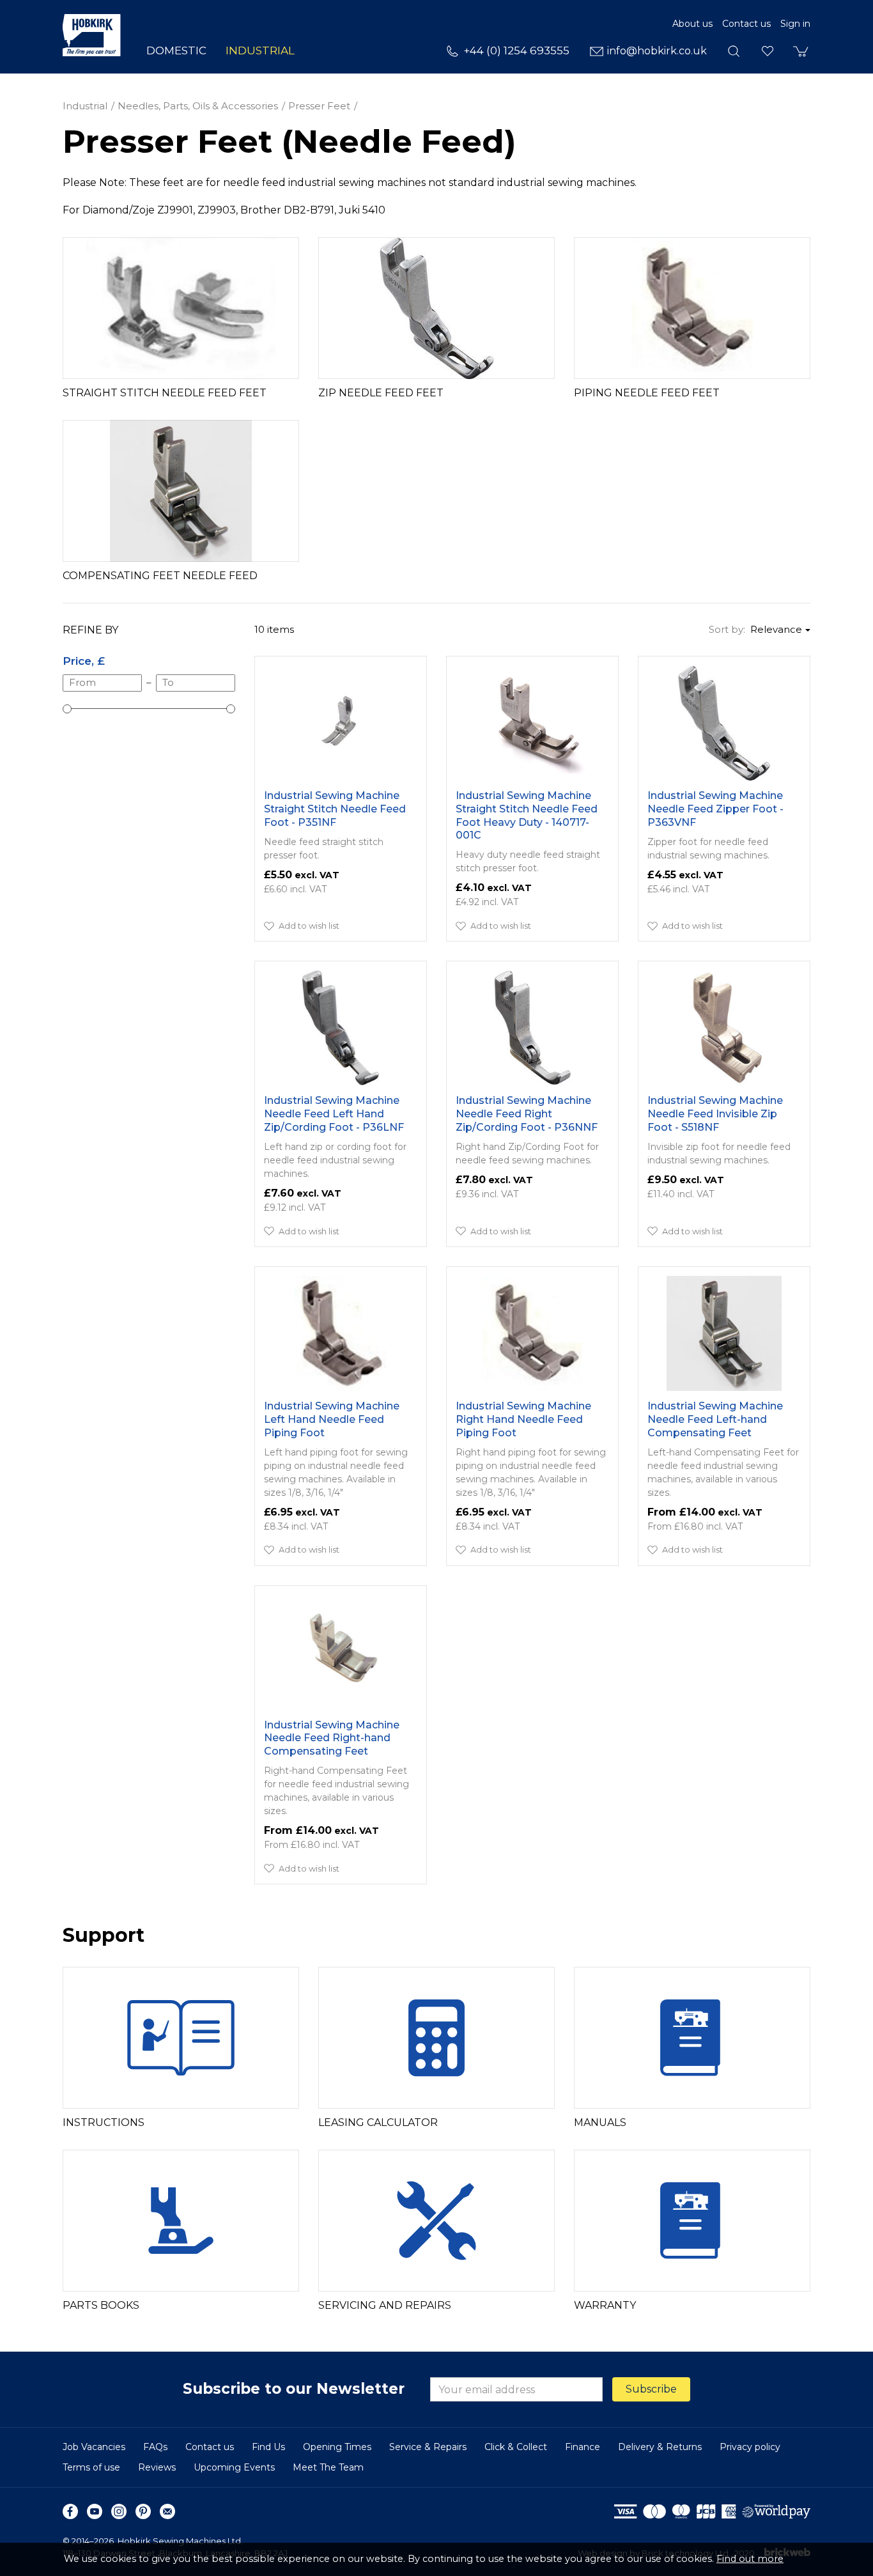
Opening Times (337, 2447)
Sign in (795, 24)
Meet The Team (328, 2467)
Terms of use (91, 2467)
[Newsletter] (167, 2511)
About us (692, 24)
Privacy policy (750, 2447)
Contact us (746, 24)
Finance (583, 2447)
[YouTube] (95, 2511)
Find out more (750, 2559)
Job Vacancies (94, 2447)
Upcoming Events (234, 2467)
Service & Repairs (428, 2447)
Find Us (268, 2447)
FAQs (155, 2447)
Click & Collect (516, 2447)
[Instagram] (119, 2511)
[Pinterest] (143, 2511)
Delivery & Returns (660, 2447)
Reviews (157, 2467)
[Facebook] (70, 2511)
